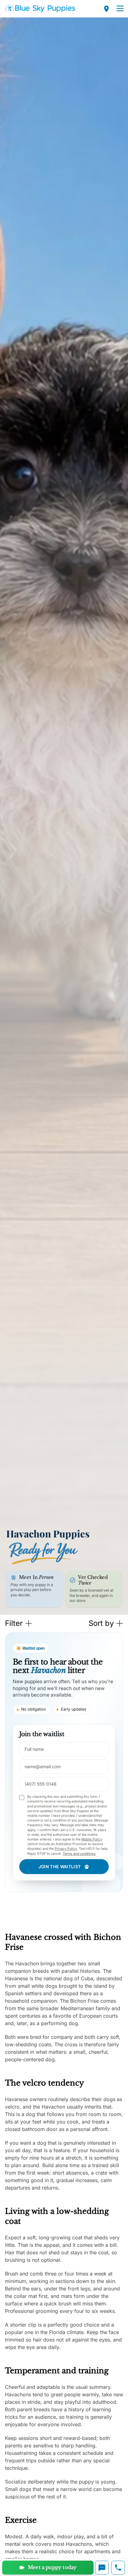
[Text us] (102, 2568)
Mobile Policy (92, 1839)
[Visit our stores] (107, 9)
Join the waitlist (60, 1867)
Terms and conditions (79, 1854)
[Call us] (118, 2568)
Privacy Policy (66, 1849)
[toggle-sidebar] (120, 9)
